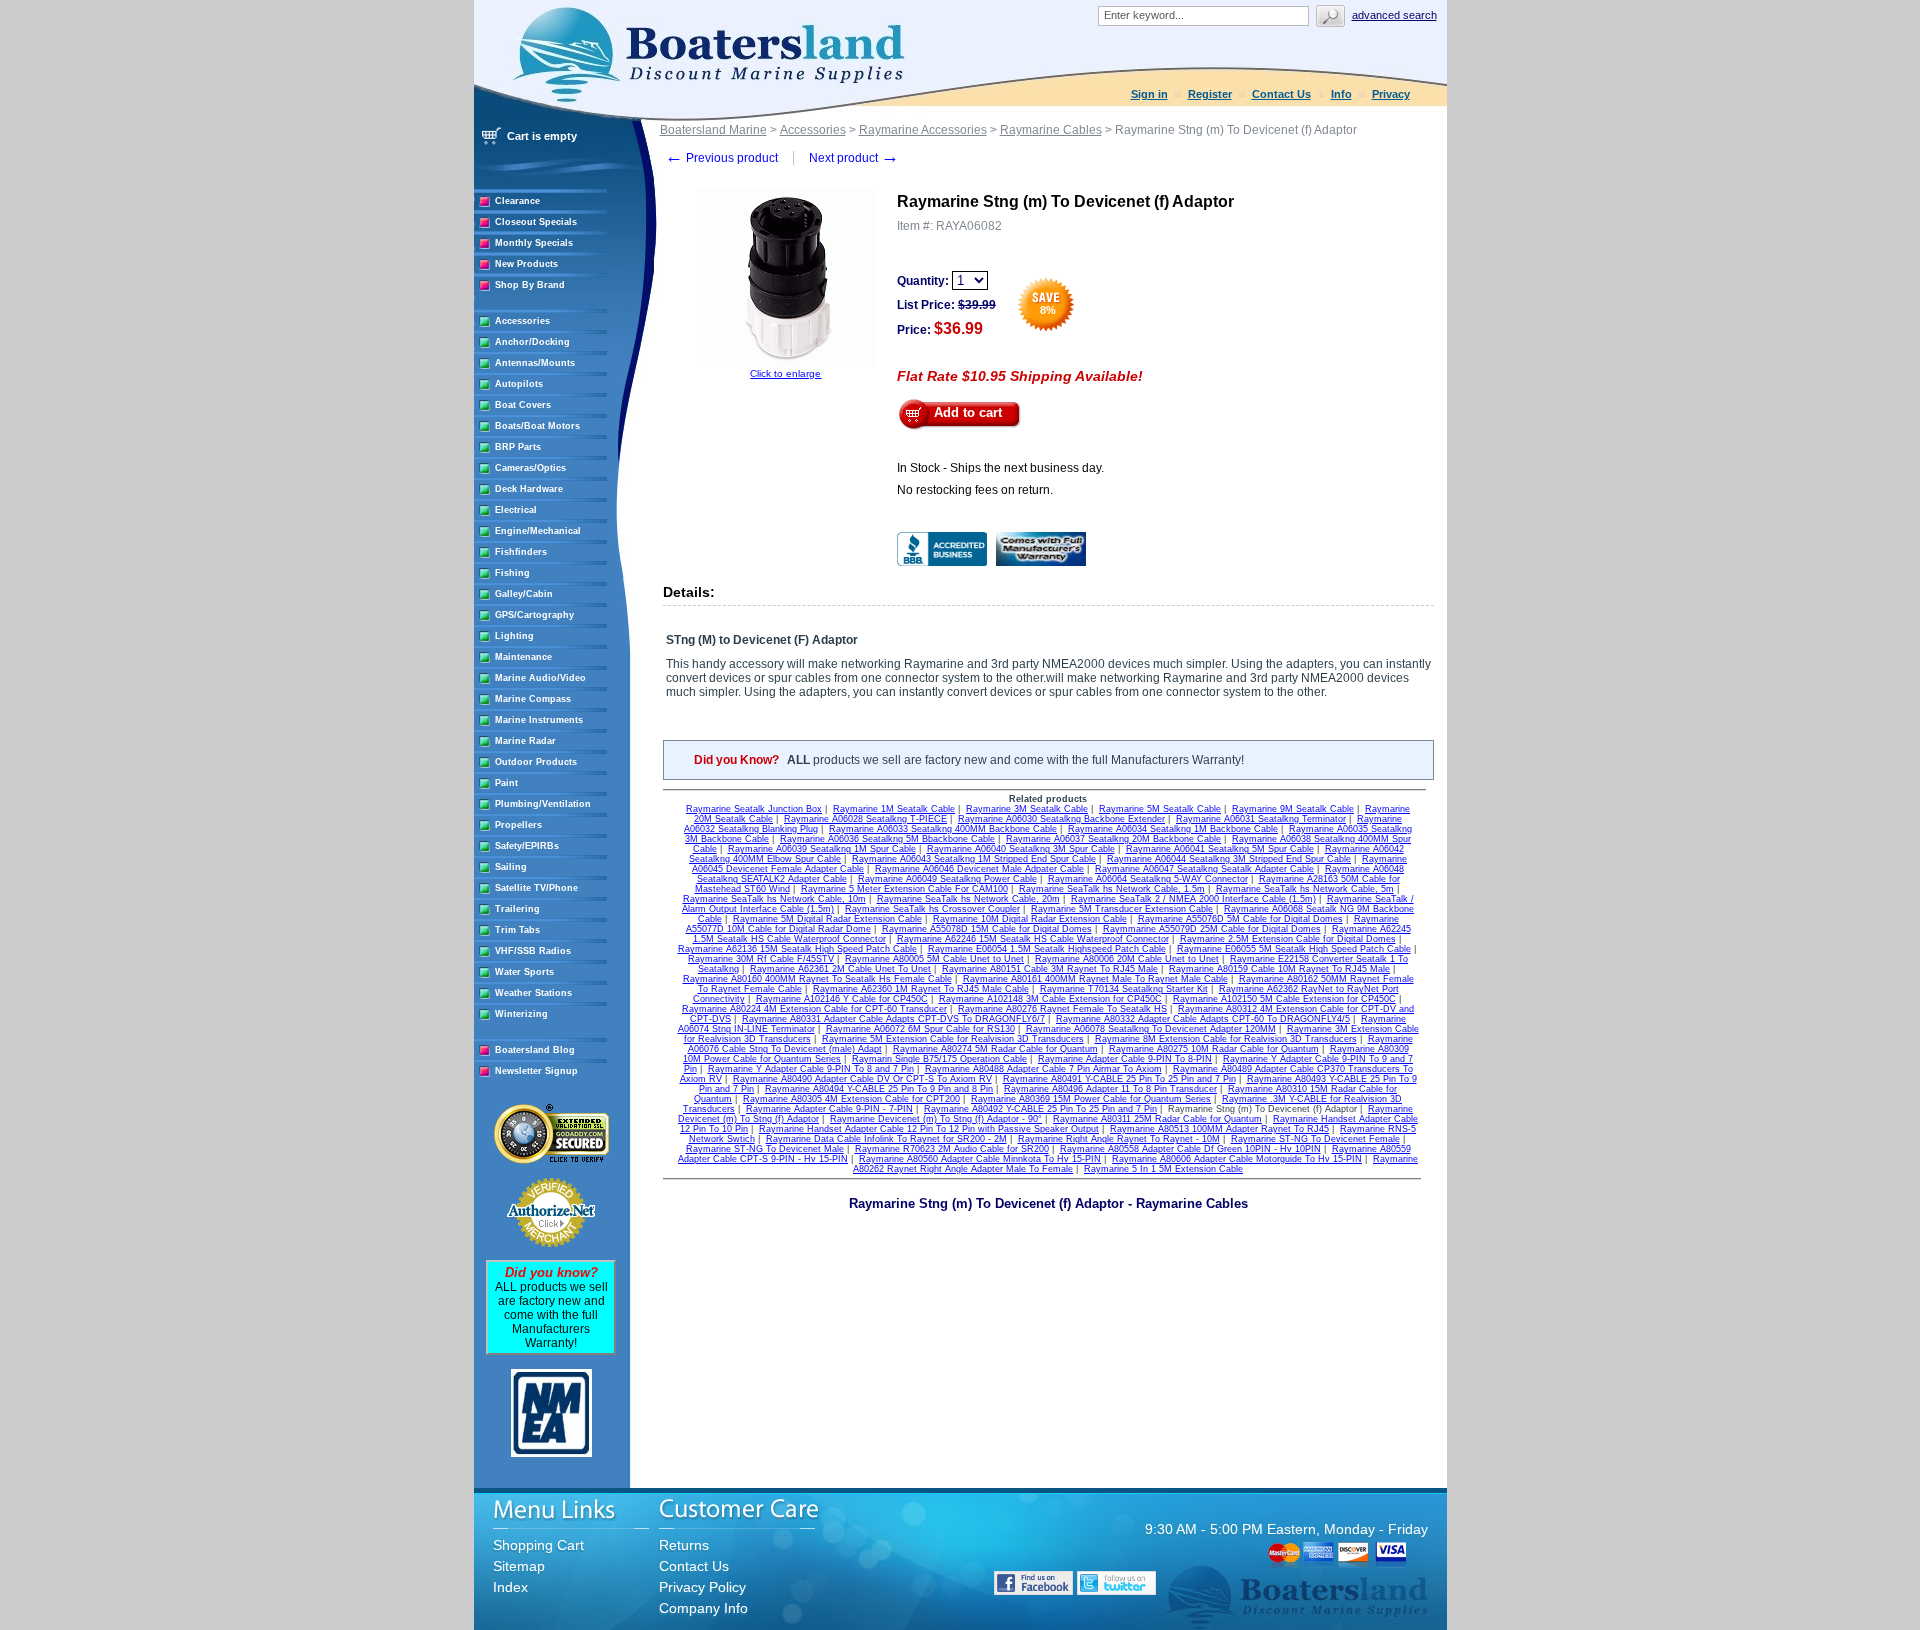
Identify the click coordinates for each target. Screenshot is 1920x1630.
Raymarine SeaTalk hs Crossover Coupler (932, 909)
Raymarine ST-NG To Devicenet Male (765, 1149)
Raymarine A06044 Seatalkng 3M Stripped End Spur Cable (1229, 859)
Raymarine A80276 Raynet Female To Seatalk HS (1062, 1009)
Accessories (522, 321)
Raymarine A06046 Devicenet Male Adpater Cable (979, 869)
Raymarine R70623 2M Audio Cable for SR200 (952, 1149)
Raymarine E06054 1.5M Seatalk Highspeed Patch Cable (1047, 949)
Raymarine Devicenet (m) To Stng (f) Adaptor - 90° (936, 1119)
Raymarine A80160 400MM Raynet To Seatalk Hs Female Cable (817, 979)
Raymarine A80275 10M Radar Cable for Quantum (1214, 1049)
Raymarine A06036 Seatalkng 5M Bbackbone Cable (887, 839)
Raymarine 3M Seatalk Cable (1027, 809)
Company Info (703, 1608)
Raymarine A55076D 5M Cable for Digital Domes (1240, 919)
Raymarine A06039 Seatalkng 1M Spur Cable (822, 849)
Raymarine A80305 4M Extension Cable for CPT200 (851, 1099)
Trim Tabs (517, 930)
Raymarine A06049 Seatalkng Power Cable (947, 879)
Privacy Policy (702, 1587)
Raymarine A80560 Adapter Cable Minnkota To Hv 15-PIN (980, 1159)
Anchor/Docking (532, 342)
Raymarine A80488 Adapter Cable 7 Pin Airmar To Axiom (1043, 1069)
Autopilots (519, 384)
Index (510, 1587)
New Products (526, 264)
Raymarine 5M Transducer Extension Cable (1122, 909)
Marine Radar (525, 741)
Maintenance (523, 657)
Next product (854, 158)
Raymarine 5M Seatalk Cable (1160, 809)
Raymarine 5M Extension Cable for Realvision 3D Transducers (953, 1039)
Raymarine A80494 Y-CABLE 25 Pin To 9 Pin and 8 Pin (879, 1089)
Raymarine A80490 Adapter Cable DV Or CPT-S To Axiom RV (862, 1079)
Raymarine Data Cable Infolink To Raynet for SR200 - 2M (886, 1139)
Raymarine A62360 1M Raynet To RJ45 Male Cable (921, 989)
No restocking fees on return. (975, 490)
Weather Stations (533, 993)
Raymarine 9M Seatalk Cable (1293, 809)
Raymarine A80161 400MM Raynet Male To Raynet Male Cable (1095, 979)
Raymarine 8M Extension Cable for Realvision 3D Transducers (1226, 1039)
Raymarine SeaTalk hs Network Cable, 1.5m (1112, 889)
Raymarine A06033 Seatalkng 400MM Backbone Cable (943, 829)
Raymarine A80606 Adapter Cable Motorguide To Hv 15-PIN (1237, 1159)
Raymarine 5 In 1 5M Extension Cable (1163, 1169)
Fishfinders (521, 552)
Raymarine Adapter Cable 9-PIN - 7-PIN (829, 1109)
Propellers (518, 825)
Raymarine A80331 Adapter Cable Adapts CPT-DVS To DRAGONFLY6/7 (893, 1019)
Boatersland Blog (535, 1050)
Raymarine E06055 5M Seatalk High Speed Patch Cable (1294, 949)
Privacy (1391, 94)
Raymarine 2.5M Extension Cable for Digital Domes (1288, 939)
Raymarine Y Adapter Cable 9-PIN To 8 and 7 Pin (811, 1069)
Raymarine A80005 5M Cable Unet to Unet (934, 959)
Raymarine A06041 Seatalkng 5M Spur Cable (1220, 849)
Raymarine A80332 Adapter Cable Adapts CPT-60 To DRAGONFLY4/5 (1203, 1019)
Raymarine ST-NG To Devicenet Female (1315, 1139)
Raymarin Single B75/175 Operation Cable (939, 1059)
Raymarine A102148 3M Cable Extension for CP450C (1050, 999)
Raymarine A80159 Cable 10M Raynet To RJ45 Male (1279, 969)
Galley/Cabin (524, 594)
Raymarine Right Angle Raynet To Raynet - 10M (1119, 1139)
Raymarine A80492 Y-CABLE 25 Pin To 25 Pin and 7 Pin (1040, 1109)
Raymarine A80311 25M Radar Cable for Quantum (1157, 1119)
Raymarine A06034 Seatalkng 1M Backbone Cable (1173, 829)
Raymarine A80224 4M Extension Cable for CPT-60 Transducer (814, 1009)
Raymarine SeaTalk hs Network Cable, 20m (968, 899)
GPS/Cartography (534, 615)
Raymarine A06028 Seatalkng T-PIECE (865, 819)
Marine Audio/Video (540, 678)
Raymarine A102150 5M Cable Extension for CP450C (1284, 999)
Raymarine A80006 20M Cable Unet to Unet (1127, 959)
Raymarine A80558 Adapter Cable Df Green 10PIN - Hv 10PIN (1190, 1149)
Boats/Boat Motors (537, 426)
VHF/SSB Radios (533, 951)
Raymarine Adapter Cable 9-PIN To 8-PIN (1125, 1059)
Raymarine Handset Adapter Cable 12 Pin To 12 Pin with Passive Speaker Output (929, 1129)
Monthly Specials (534, 243)
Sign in (1149, 94)
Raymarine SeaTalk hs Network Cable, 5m (1305, 889)
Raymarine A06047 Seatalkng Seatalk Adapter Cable (1204, 869)
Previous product (721, 158)
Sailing (511, 867)
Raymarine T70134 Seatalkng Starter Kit (1124, 989)
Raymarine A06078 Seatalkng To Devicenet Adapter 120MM (1151, 1029)
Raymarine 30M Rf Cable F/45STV (761, 959)
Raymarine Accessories (923, 130)
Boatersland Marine (713, 130)
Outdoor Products (536, 762)
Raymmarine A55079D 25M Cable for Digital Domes (1212, 929)
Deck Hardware (529, 489)
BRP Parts (518, 447)
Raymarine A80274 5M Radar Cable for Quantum (995, 1049)
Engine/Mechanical (538, 531)
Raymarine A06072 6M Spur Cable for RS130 (920, 1029)
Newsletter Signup (536, 1071)
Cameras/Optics (530, 468)
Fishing (512, 573)
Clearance (517, 201)
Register (1210, 94)
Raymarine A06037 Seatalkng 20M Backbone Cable (1113, 839)
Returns (684, 1545)
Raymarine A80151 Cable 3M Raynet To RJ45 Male (1050, 969)
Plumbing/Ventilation (543, 804)
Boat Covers (523, 405)
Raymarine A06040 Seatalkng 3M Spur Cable (1021, 849)
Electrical (516, 510)
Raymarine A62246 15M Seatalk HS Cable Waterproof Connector (1033, 939)
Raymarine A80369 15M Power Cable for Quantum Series (1091, 1099)
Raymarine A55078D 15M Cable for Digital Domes (987, 929)
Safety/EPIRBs (527, 846)
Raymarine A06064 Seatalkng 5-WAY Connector (1148, 879)
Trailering (517, 909)
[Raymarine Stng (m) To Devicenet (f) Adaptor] (786, 364)
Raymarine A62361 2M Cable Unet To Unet (840, 969)
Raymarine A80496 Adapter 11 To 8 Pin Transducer (1110, 1089)
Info (1341, 94)
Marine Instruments (539, 720)
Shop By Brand (530, 285)
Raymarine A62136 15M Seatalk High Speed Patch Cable (797, 949)
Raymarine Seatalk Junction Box (754, 809)
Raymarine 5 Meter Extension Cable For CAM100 (904, 889)
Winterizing (521, 1014)
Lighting (514, 636)
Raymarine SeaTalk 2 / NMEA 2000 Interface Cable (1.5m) (1193, 899)
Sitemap (519, 1566)
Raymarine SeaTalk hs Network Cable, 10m (774, 899)
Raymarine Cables (1051, 130)
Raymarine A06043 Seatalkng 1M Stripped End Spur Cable (974, 859)
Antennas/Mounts (535, 363)
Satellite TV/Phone (536, 888)
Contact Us (1281, 94)
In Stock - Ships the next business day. (1000, 468)
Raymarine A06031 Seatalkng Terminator (1261, 819)
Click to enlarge (785, 373)
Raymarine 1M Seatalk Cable (894, 809)
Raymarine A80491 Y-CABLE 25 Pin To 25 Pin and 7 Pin (1119, 1079)
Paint (506, 783)
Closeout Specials (536, 222)
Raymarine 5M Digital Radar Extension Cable (827, 919)
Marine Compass (533, 699)
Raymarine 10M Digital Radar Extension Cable (1030, 919)
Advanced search (1394, 15)
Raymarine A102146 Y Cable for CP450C (842, 999)
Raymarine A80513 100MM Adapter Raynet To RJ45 (1219, 1129)
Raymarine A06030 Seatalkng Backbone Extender (1061, 819)
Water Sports (524, 972)
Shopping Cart (538, 1545)
